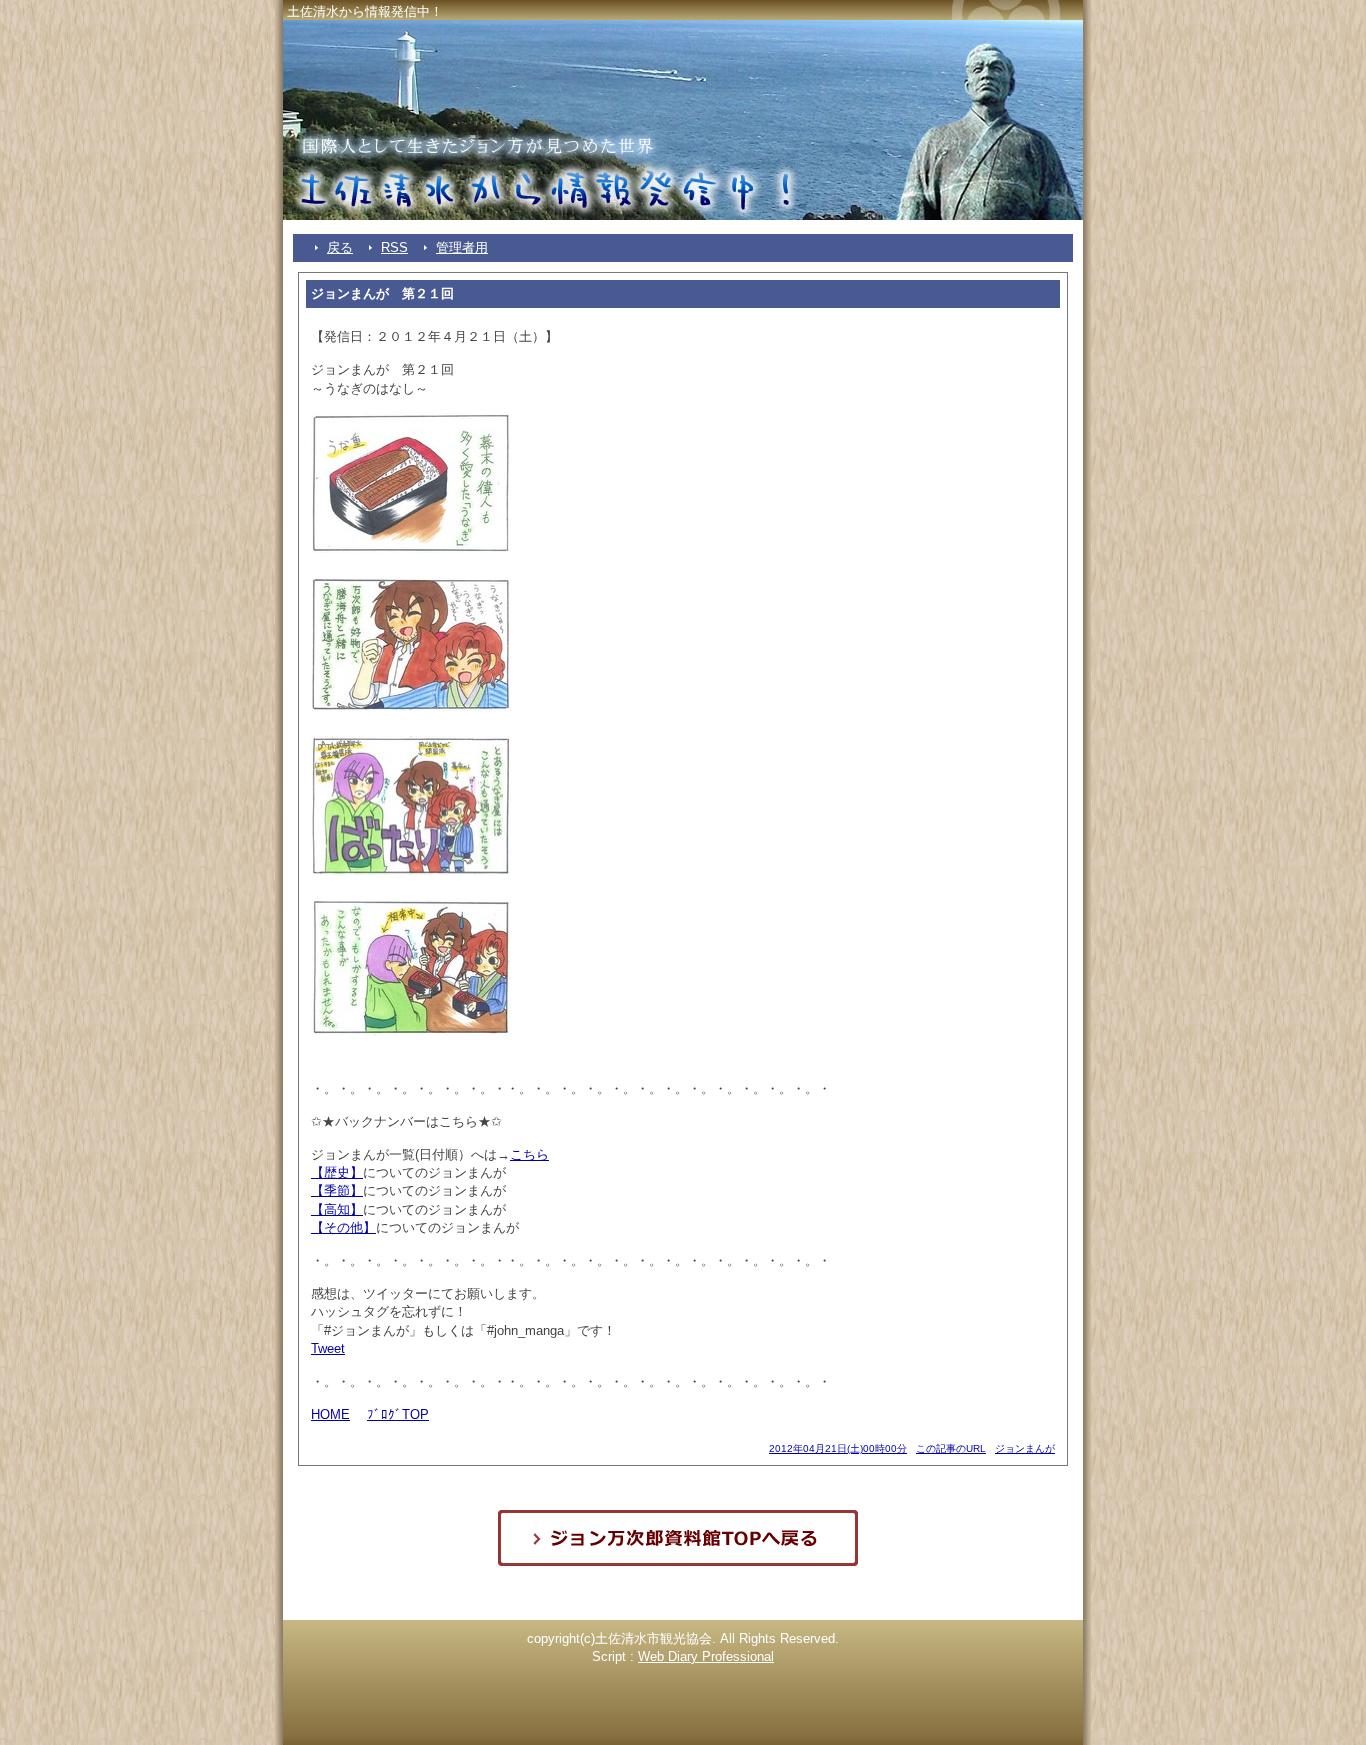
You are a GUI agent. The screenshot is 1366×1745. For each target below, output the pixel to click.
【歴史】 (337, 1172)
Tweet (328, 1348)
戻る (340, 247)
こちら (529, 1154)
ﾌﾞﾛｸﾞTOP (398, 1414)
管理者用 (462, 247)
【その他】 (343, 1227)
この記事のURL (951, 1448)
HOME (330, 1414)
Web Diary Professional (706, 1656)
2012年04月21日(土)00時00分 (838, 1448)
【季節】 (337, 1190)
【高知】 (337, 1209)
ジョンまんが (1025, 1448)
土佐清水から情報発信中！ (365, 11)
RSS (394, 247)
